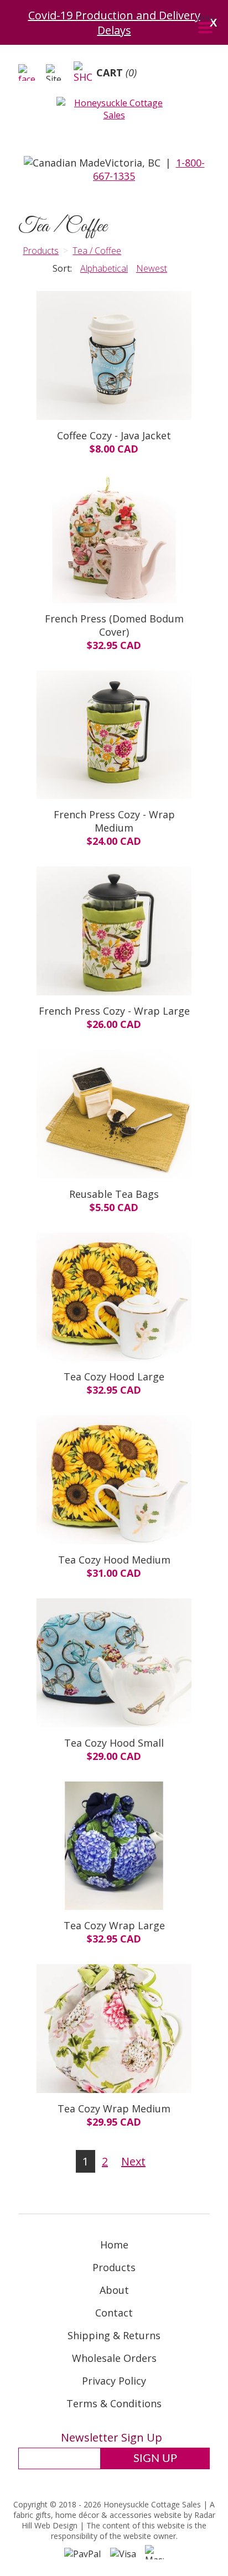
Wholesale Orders (114, 2358)
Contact (114, 2313)
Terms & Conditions (114, 2403)
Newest (152, 268)
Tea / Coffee (97, 251)
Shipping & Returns (114, 2335)
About (114, 2290)
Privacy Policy (114, 2381)
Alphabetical (104, 268)
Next (133, 2161)
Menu (205, 18)
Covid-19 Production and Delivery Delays (114, 23)
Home (114, 2245)
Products (41, 251)
